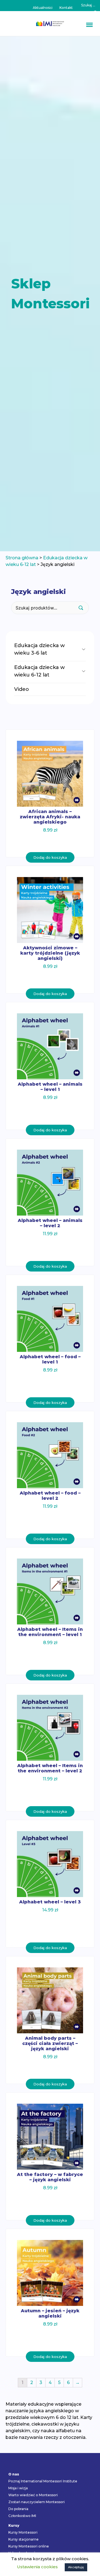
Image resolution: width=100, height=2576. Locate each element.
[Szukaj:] (88, 5)
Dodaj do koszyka (50, 857)
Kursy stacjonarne (23, 2539)
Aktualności (43, 8)
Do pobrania (18, 2509)
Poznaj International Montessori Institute (43, 2481)
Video (22, 689)
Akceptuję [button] (76, 2567)
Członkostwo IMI (22, 2516)
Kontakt (66, 8)
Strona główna (22, 558)
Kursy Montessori (23, 2532)
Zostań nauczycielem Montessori (37, 2502)
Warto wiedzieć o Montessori (33, 2495)
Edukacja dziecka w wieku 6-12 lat (39, 671)
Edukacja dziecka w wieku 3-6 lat (39, 649)
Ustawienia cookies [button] (37, 2567)
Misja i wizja (18, 2488)
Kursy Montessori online (29, 2546)
